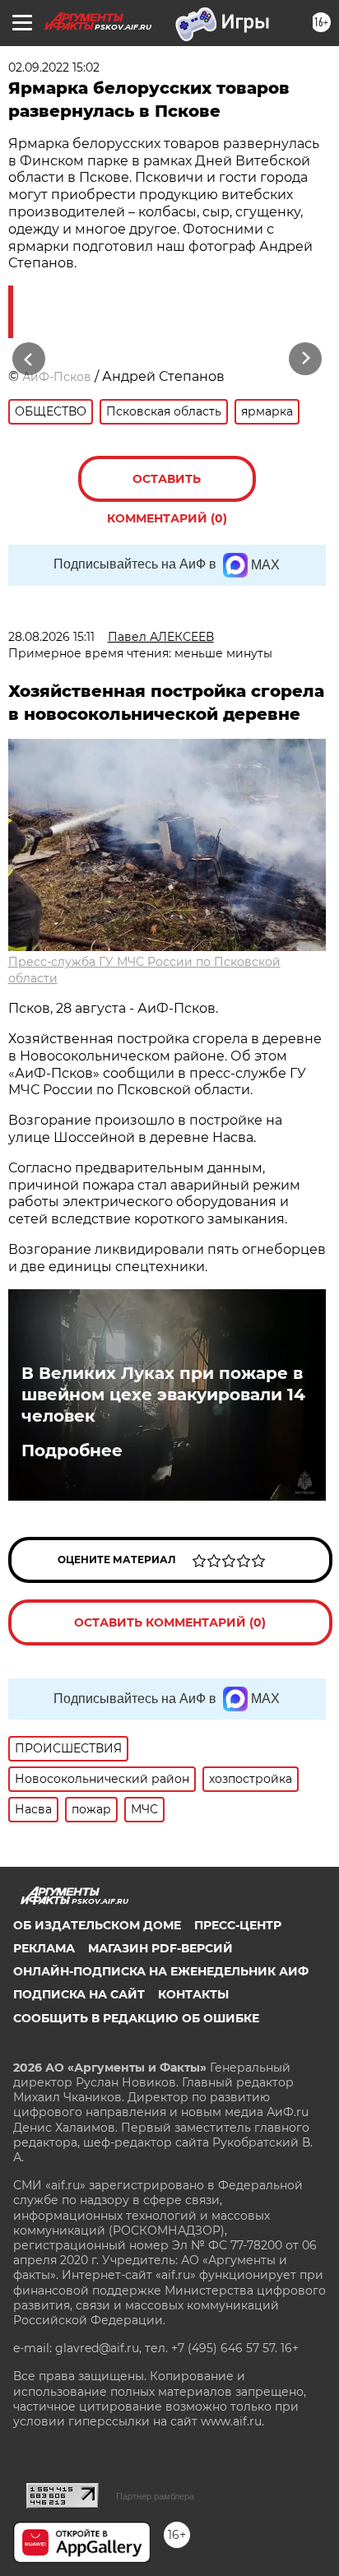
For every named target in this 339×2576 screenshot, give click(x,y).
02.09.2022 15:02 (54, 67)
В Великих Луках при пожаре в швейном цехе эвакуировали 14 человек (163, 1395)
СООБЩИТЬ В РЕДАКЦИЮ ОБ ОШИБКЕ (136, 2018)
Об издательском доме (97, 1925)
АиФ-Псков (57, 377)
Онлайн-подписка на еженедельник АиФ (161, 1971)
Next (306, 358)
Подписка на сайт (79, 1994)
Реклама (44, 1948)
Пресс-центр (238, 1925)
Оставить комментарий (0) (167, 487)
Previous (26, 358)
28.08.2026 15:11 (51, 637)
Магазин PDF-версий (160, 1948)
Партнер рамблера (155, 2496)
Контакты (193, 1994)
